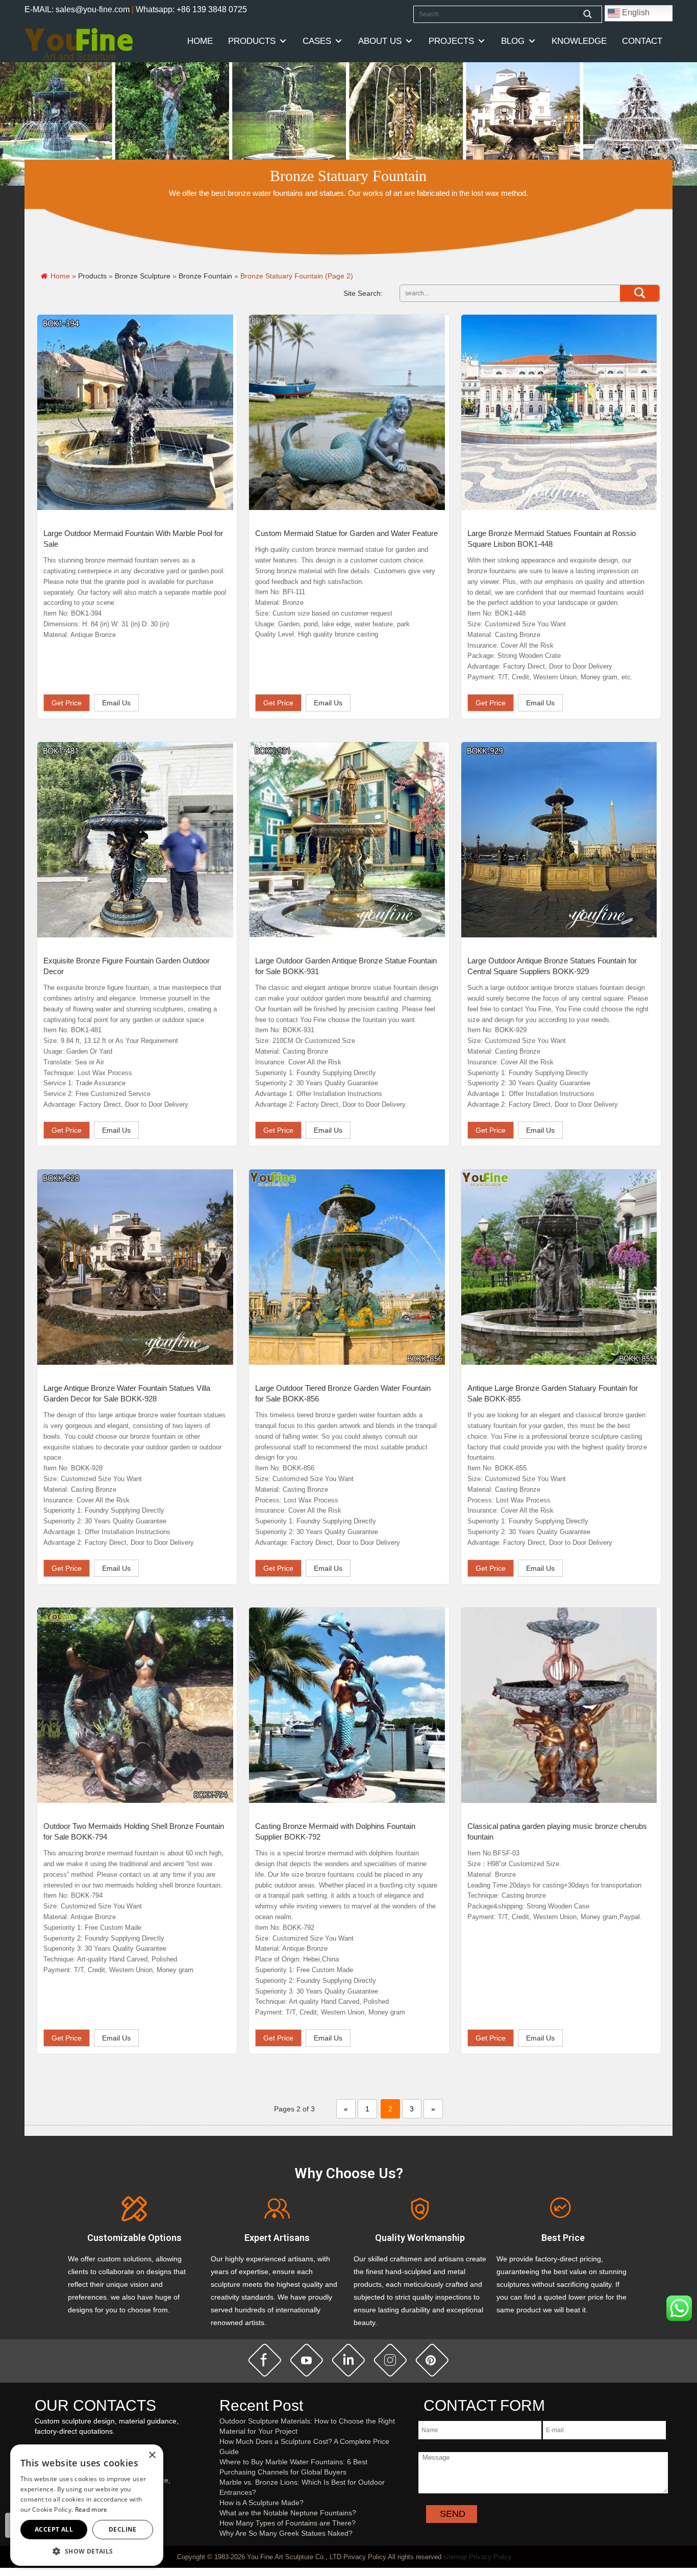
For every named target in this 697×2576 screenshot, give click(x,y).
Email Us (116, 703)
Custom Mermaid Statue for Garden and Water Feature (346, 533)
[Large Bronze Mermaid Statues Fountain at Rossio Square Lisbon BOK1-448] (559, 413)
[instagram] (390, 2360)
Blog (513, 41)
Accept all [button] (54, 2529)
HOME (200, 41)
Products (252, 41)
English (635, 12)
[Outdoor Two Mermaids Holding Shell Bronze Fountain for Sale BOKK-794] (135, 1705)
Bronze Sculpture (143, 276)
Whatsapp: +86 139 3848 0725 (191, 9)
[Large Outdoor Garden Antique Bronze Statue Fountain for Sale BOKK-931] (347, 840)
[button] (87, 2551)
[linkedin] (348, 2360)
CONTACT (642, 41)
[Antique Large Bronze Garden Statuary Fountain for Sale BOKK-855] (559, 1267)
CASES (317, 41)
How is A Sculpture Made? (262, 2503)
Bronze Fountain (205, 276)
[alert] (87, 2505)
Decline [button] (123, 2529)
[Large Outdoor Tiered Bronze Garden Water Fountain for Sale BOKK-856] (347, 1267)
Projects (451, 41)
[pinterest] (432, 2360)
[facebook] (265, 2360)
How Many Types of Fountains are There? (288, 2523)
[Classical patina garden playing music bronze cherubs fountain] (559, 1705)
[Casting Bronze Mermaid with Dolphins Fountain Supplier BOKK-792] (347, 1705)
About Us (380, 41)
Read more (91, 2509)
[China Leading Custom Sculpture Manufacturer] (79, 44)
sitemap (455, 2557)
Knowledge (579, 41)
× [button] (152, 2455)
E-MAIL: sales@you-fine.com (77, 9)
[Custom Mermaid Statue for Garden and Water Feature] (347, 413)
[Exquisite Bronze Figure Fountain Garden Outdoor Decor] (135, 840)
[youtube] (307, 2360)
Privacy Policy (490, 2557)
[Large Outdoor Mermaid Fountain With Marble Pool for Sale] (135, 413)
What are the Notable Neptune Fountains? (288, 2513)
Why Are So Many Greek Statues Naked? (286, 2533)
